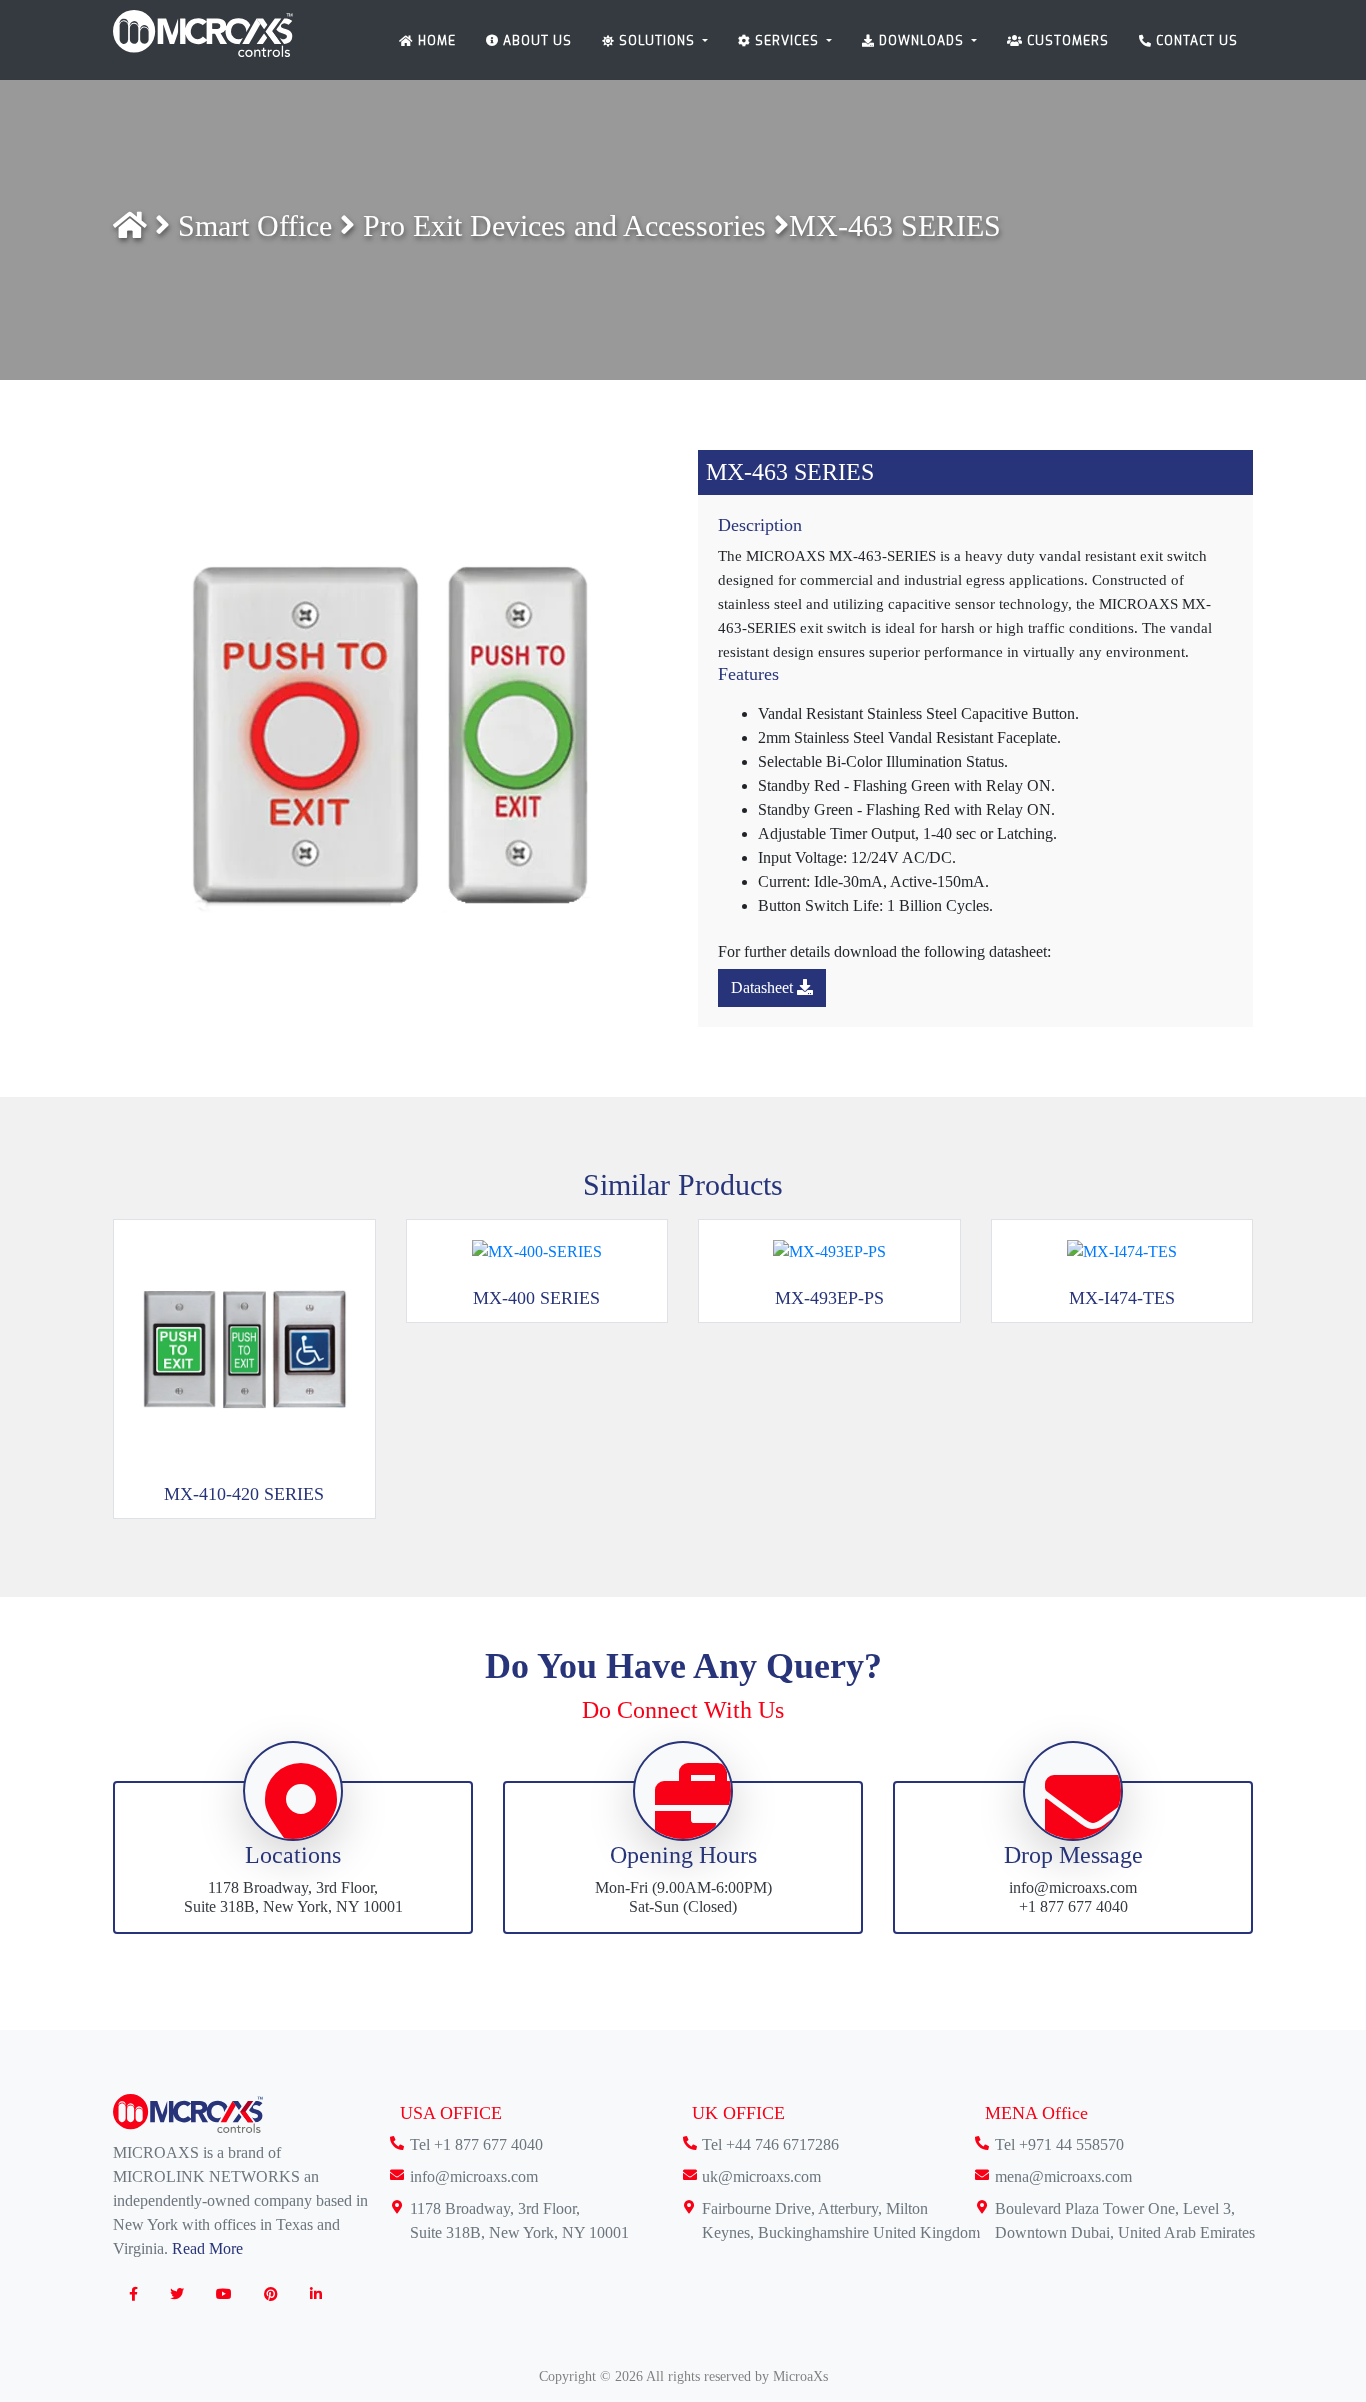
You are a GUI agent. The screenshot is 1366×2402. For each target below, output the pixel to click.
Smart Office (259, 225)
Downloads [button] (921, 41)
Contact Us (1195, 41)
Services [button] (787, 41)
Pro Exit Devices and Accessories (568, 225)
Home (435, 41)
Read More (207, 2248)
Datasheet (764, 987)
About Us (535, 41)
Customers (1066, 41)
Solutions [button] (657, 41)
